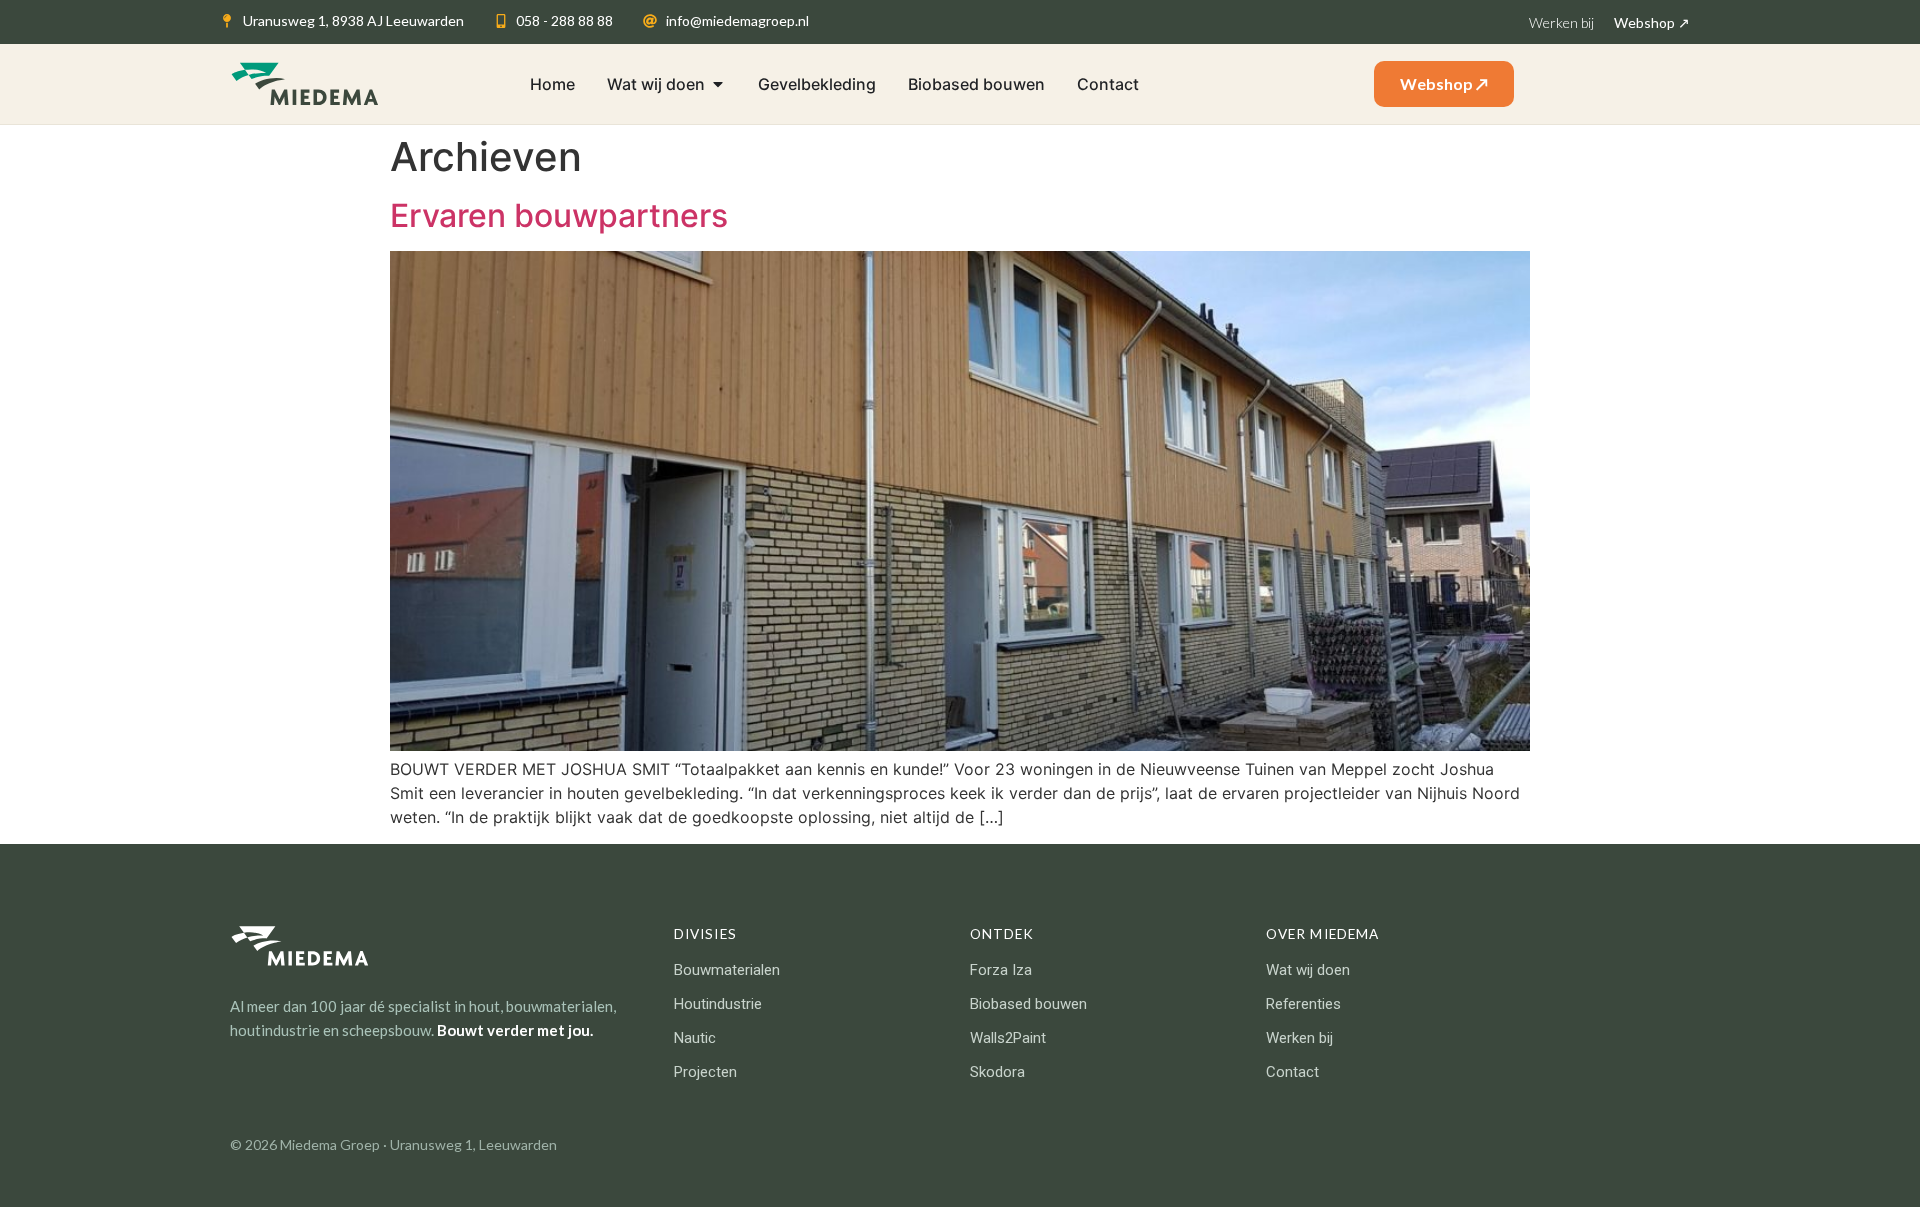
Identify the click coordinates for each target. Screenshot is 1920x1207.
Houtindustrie (718, 1004)
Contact (1292, 1072)
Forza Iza (1001, 970)
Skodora (997, 1072)
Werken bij (1299, 1038)
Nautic (695, 1038)
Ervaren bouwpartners (559, 215)
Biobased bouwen (1028, 1004)
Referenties (1303, 1004)
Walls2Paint (1008, 1038)
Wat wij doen (1308, 970)
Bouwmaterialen (727, 970)
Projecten (705, 1072)
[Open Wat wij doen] (718, 84)
